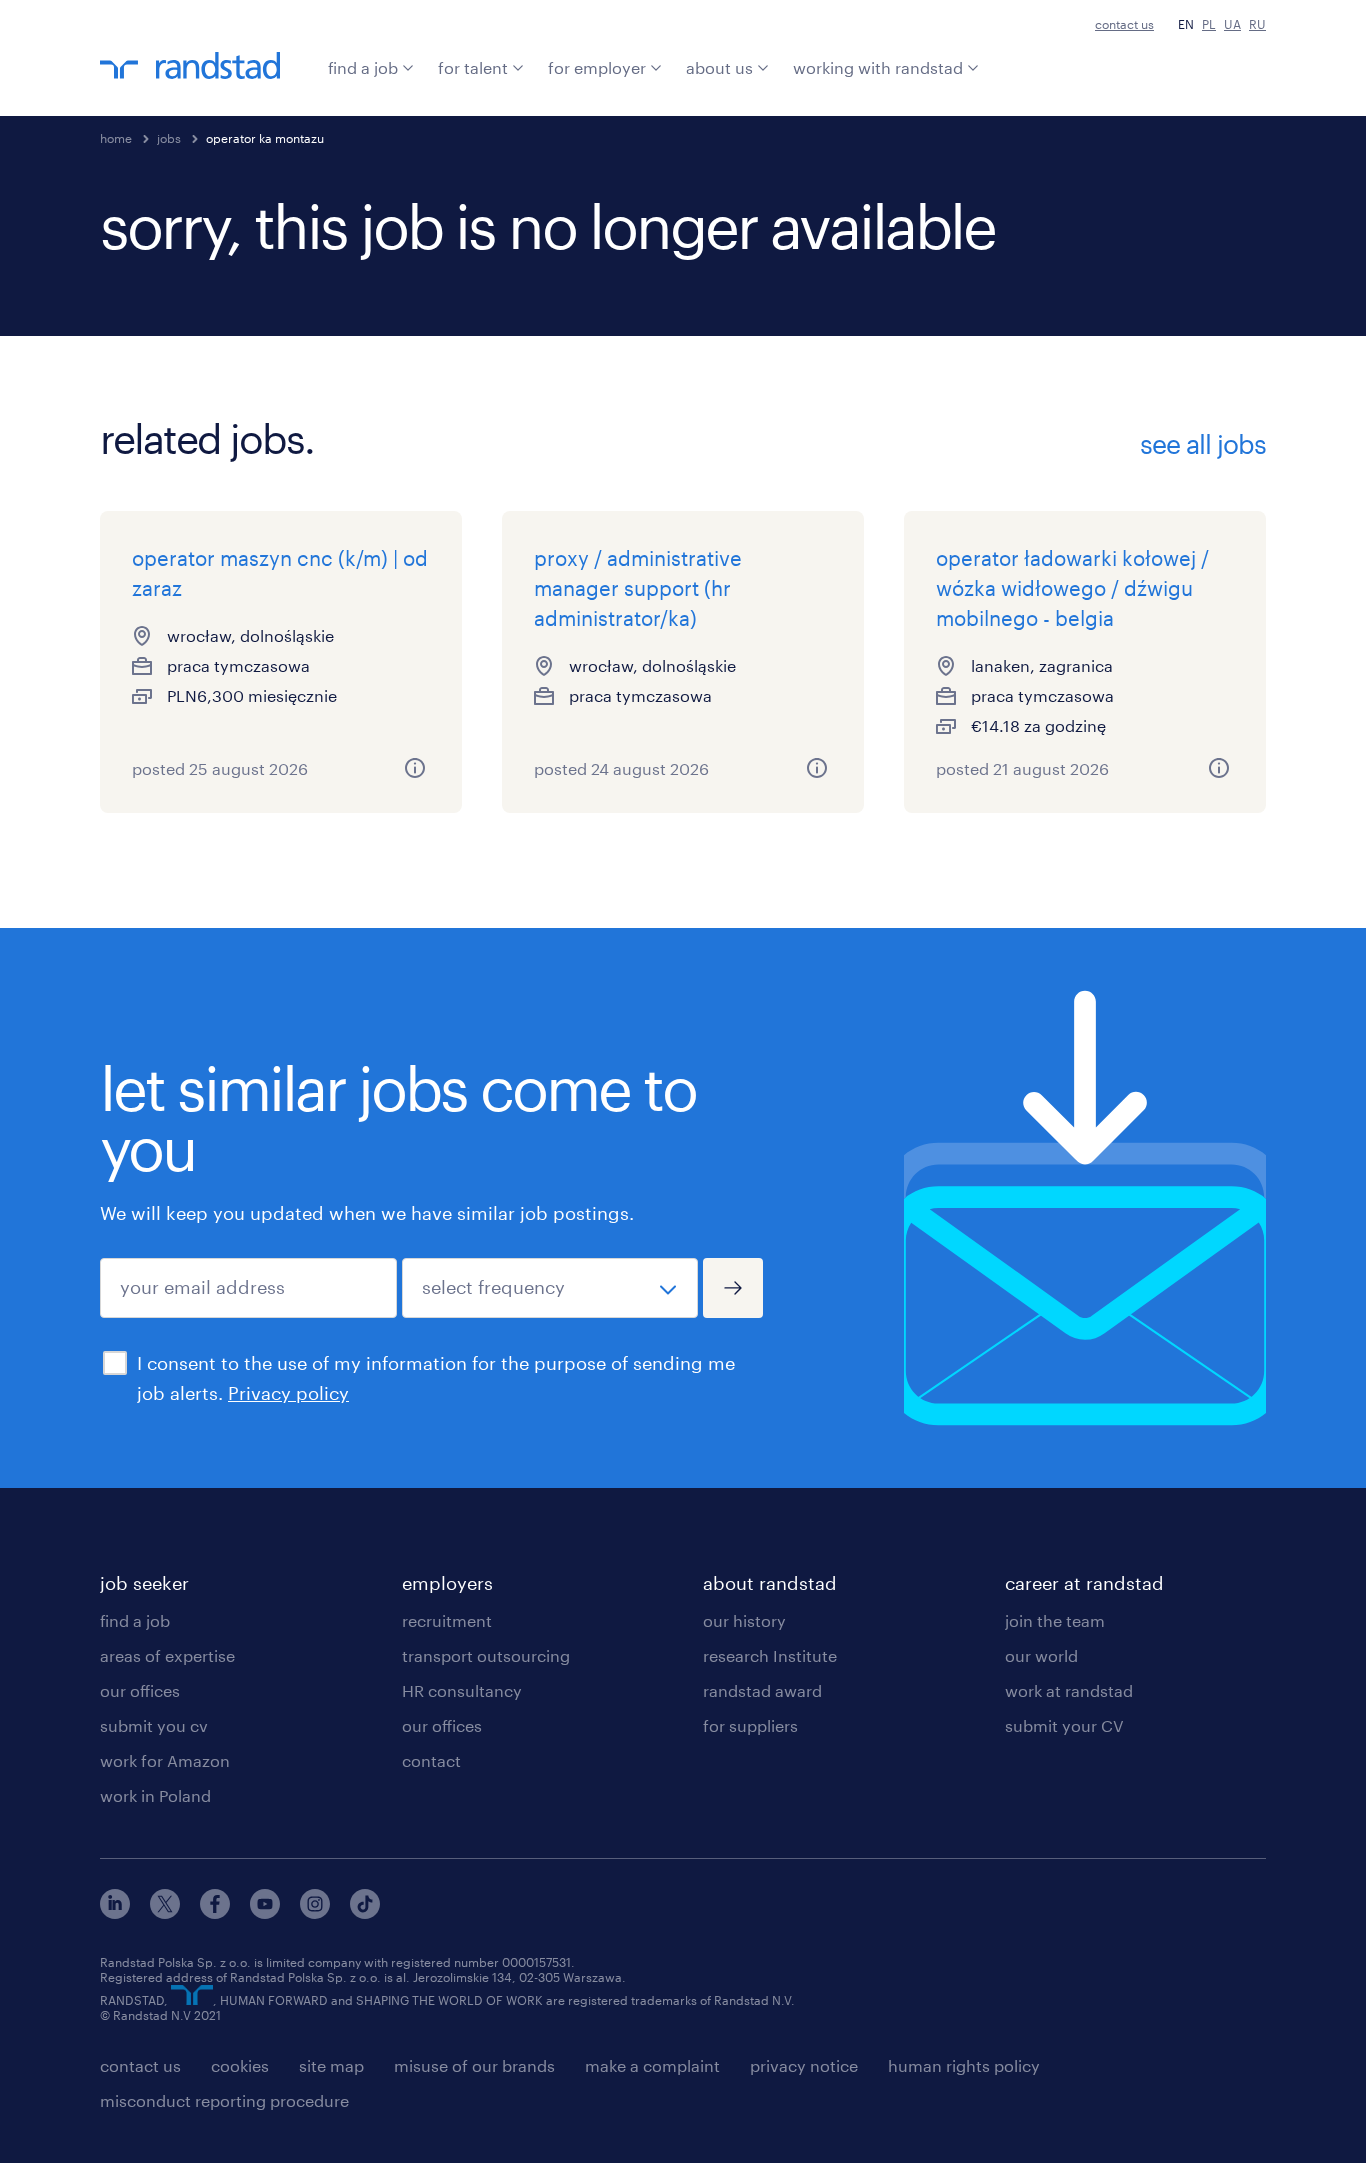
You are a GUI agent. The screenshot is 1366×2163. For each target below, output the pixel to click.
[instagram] (315, 1912)
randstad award (762, 1690)
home (116, 138)
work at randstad (1069, 1690)
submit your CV (1064, 1725)
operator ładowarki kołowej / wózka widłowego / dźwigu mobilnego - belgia (1072, 588)
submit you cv (154, 1725)
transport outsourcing (486, 1655)
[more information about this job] (415, 768)
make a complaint (652, 2065)
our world (1041, 1655)
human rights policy (964, 2065)
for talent (473, 67)
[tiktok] (365, 1912)
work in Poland (155, 1795)
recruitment (447, 1620)
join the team (1055, 1620)
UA (1232, 24)
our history (744, 1620)
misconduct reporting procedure (224, 2100)
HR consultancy (462, 1690)
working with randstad (878, 67)
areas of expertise (167, 1655)
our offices (140, 1690)
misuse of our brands (474, 2065)
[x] (165, 1912)
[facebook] (215, 1912)
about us (719, 67)
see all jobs (1203, 444)
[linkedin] (115, 1912)
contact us (1124, 24)
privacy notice (804, 2065)
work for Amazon (165, 1760)
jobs (169, 138)
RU (1257, 24)
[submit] (733, 1288)
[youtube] (265, 1912)
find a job (363, 67)
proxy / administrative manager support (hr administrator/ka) (638, 588)
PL (1209, 24)
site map (331, 2065)
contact (431, 1760)
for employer (597, 67)
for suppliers (750, 1725)
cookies (240, 2065)
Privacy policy (288, 1393)
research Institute (770, 1655)
